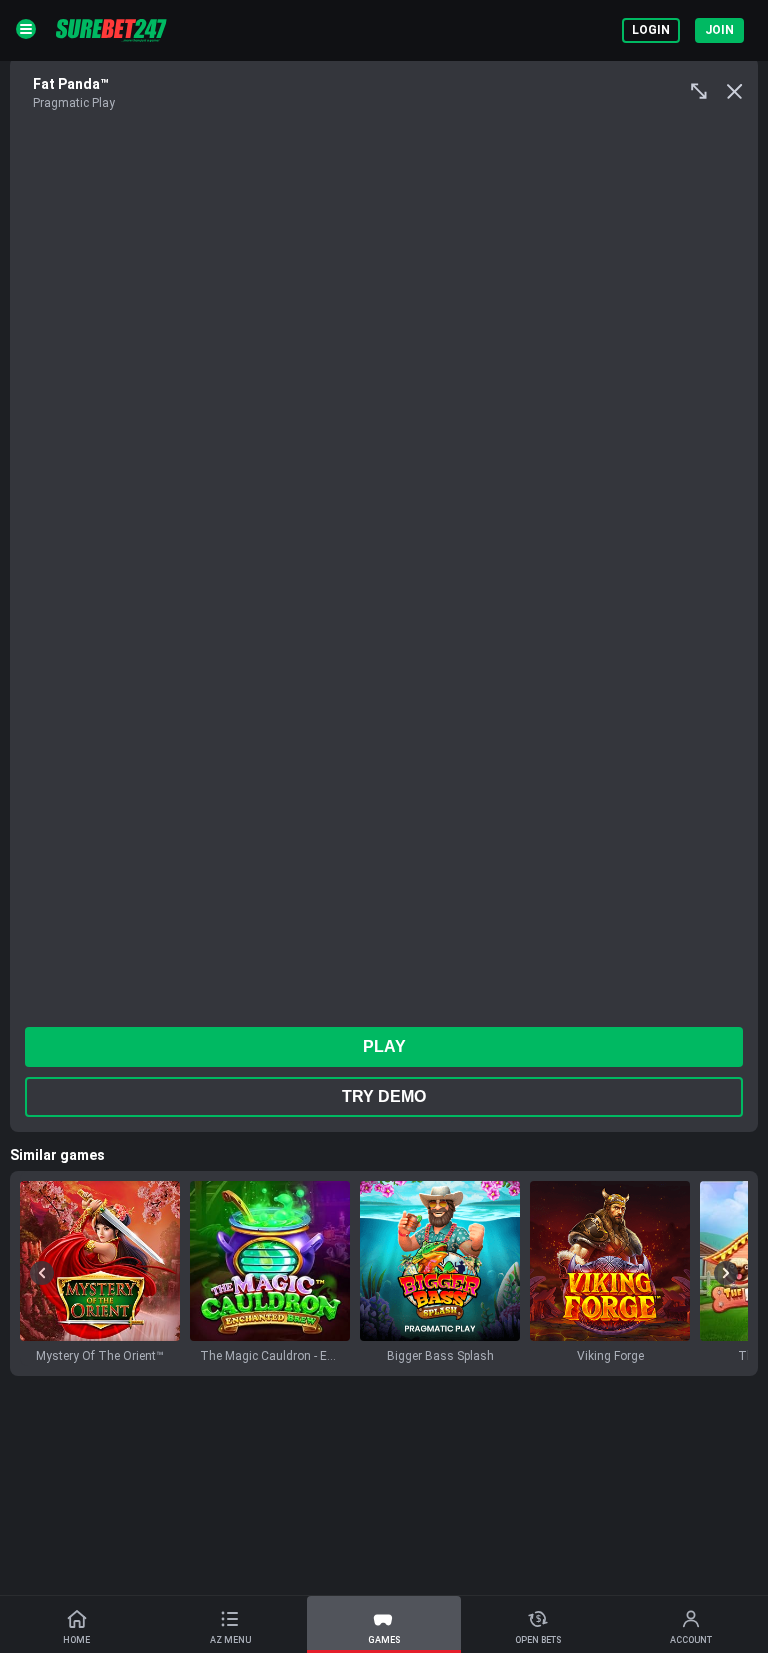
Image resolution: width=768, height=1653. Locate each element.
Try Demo (384, 1096)
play (384, 1046)
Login (651, 30)
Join (719, 30)
